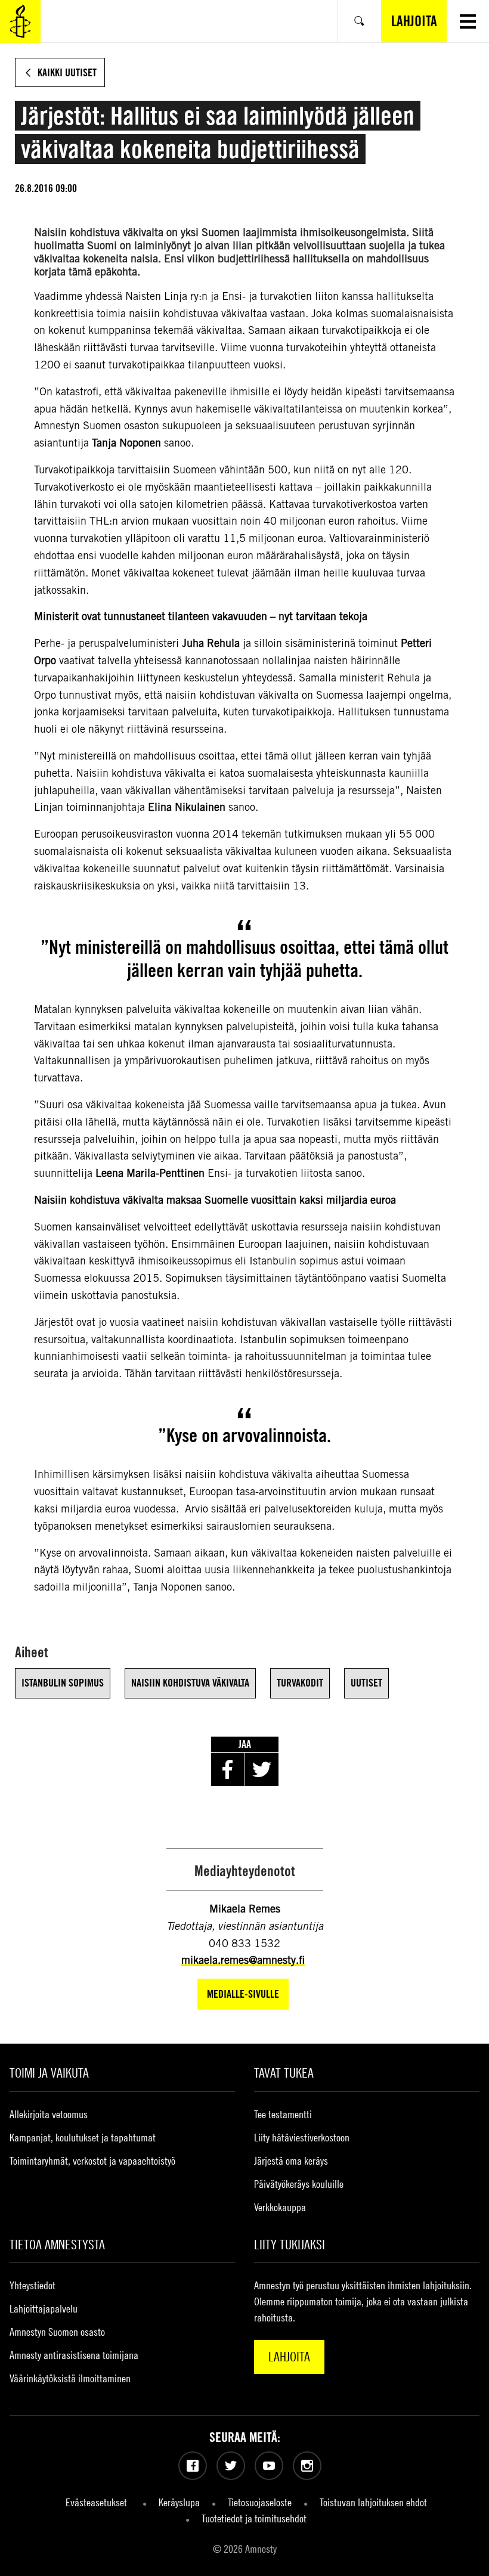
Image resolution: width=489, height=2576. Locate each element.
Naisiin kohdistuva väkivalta (190, 1683)
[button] (468, 21)
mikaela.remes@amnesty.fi (243, 1960)
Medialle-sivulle (243, 1994)
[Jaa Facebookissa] (228, 1769)
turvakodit (300, 1683)
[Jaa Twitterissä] (262, 1769)
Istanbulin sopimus (63, 1683)
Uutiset (366, 1683)
